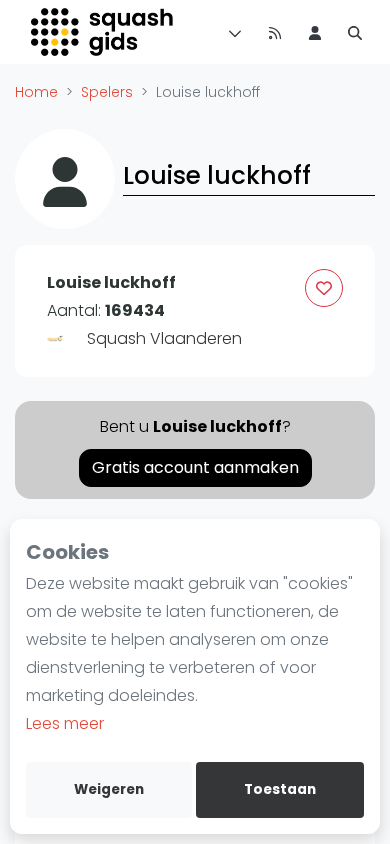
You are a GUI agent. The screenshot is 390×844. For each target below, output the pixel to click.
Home (36, 92)
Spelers (107, 92)
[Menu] (231, 32)
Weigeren (109, 789)
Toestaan (280, 789)
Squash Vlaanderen (164, 338)
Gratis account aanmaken (195, 467)
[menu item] (315, 32)
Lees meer (65, 723)
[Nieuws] (275, 32)
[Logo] (103, 32)
